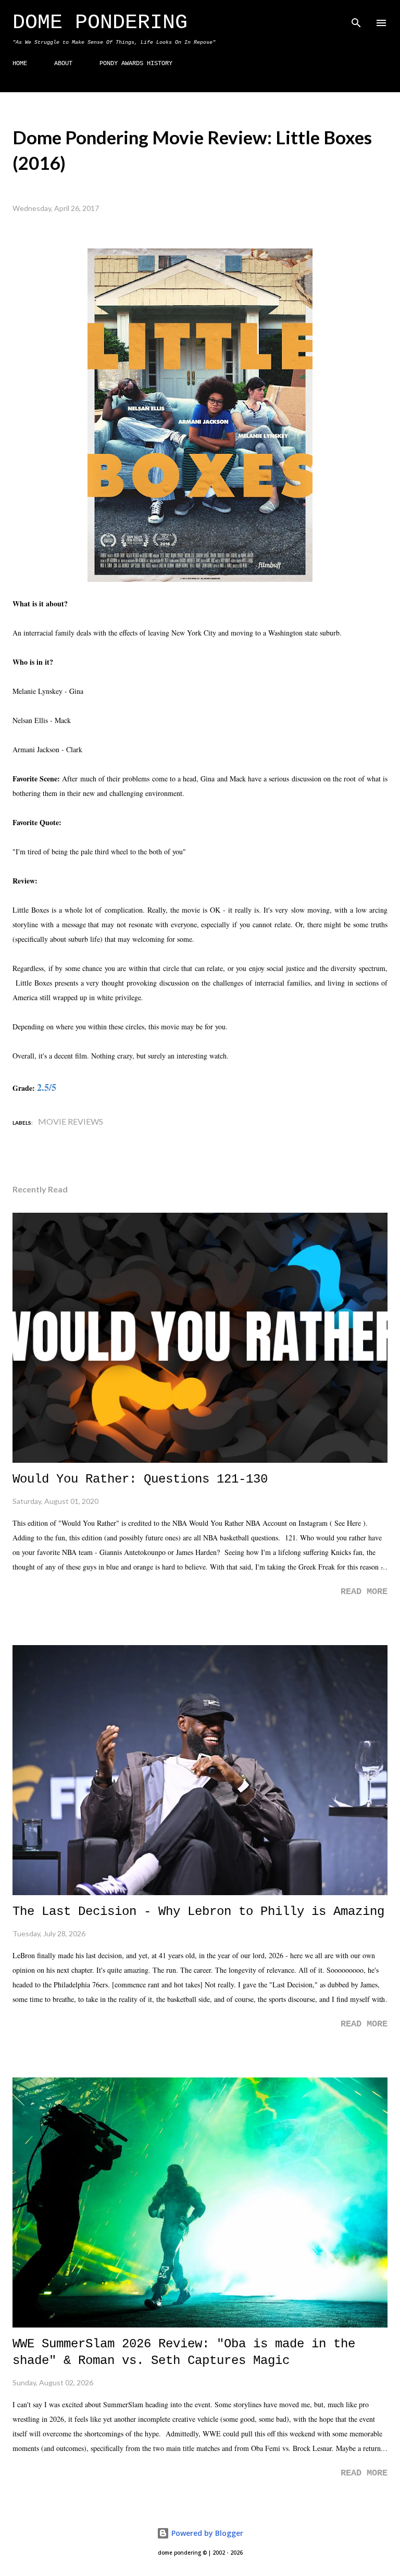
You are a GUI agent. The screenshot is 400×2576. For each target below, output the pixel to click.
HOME (20, 64)
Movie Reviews (71, 1121)
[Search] (356, 19)
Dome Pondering (100, 23)
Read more (364, 1592)
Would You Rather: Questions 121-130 (140, 1479)
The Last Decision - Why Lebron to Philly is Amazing (198, 1912)
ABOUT (63, 64)
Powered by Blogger (206, 2533)
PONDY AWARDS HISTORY (136, 64)
